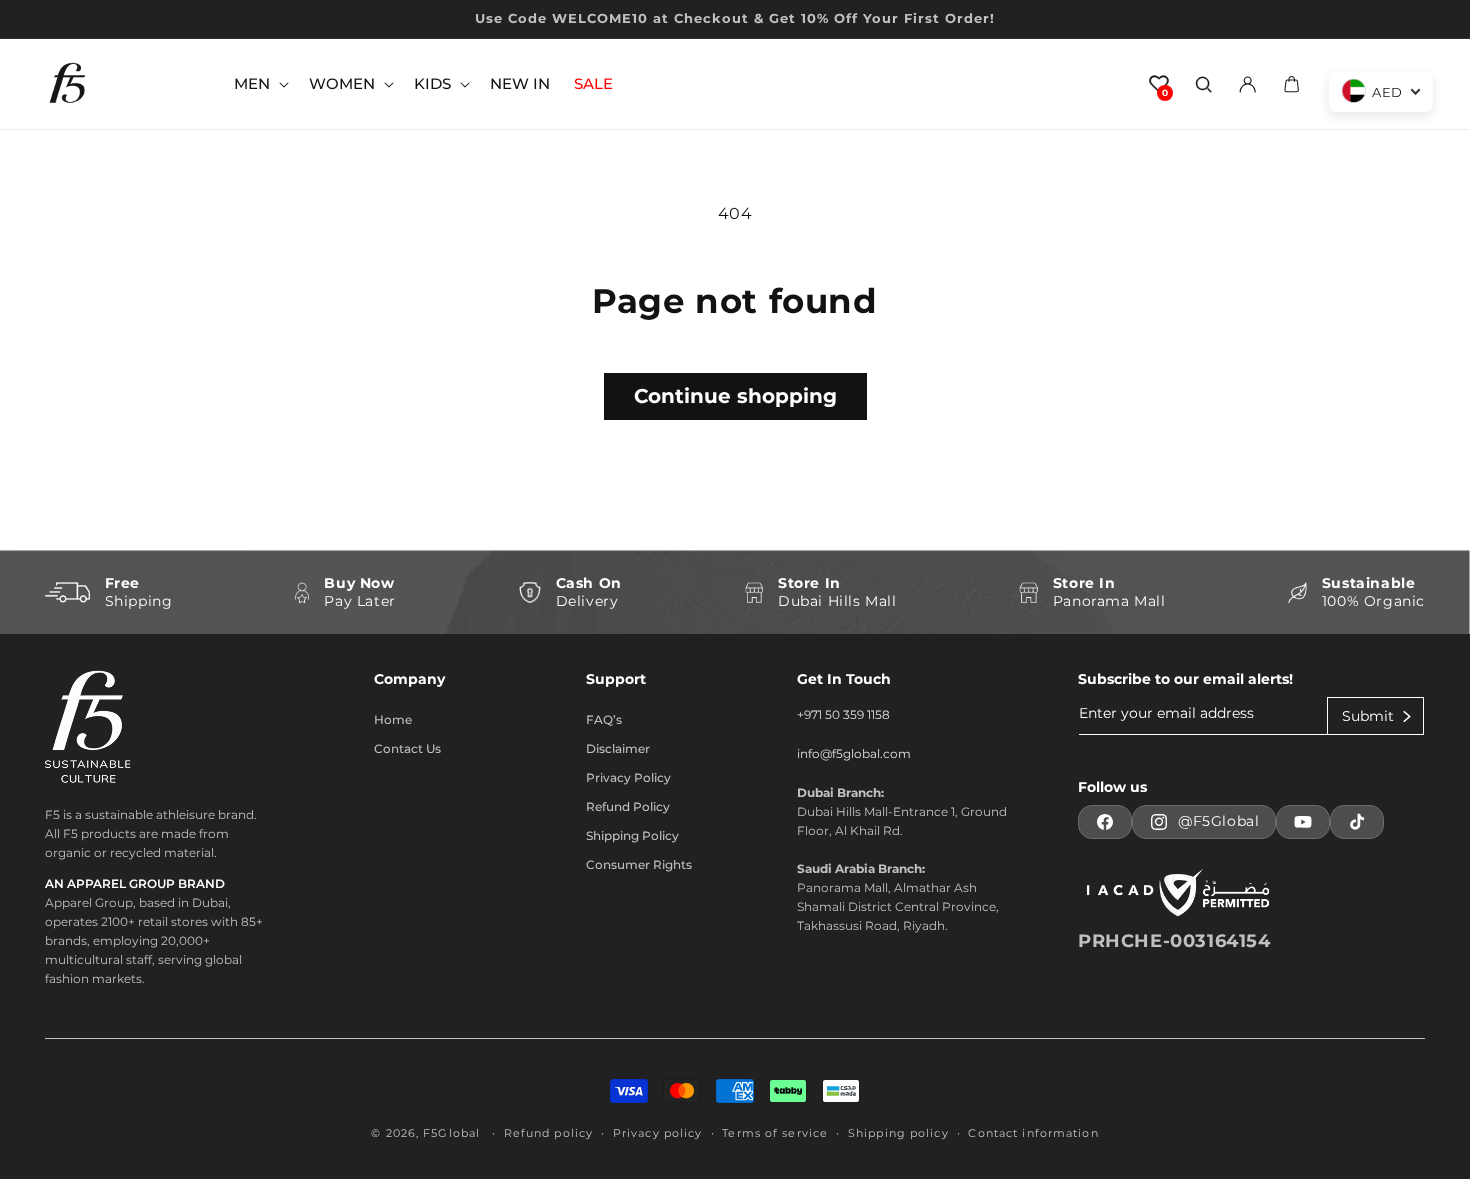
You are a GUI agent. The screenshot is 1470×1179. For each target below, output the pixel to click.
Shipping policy (898, 1133)
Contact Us (407, 748)
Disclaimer (618, 748)
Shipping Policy (632, 835)
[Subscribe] (1375, 716)
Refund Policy (628, 806)
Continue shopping (735, 396)
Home (393, 719)
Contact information (1033, 1133)
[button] (259, 84)
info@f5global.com (854, 753)
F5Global (451, 1133)
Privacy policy (658, 1133)
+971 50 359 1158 (843, 714)
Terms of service (775, 1133)
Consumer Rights (639, 864)
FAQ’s (604, 719)
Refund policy (549, 1133)
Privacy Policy (628, 777)
